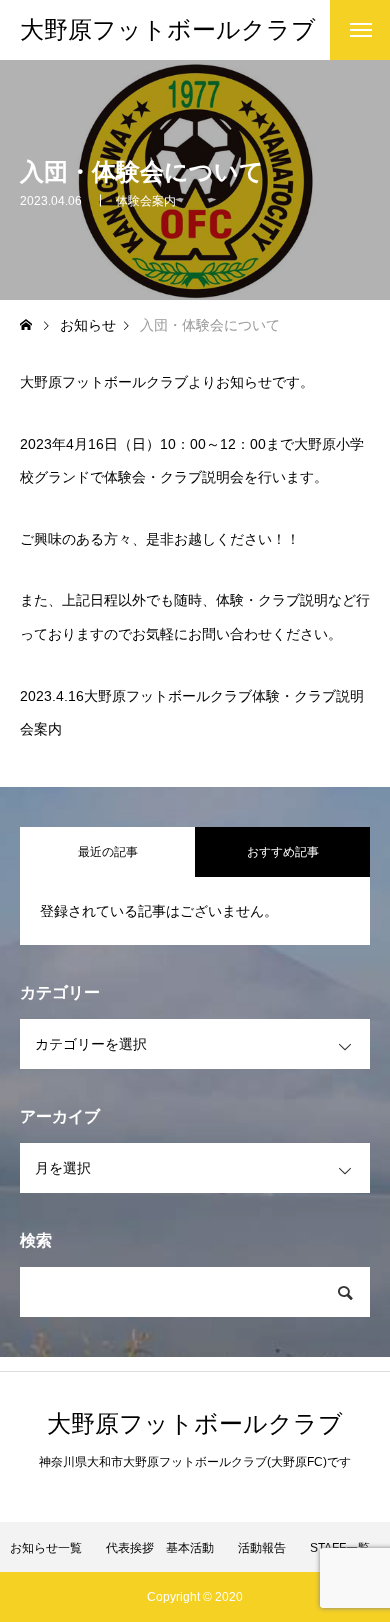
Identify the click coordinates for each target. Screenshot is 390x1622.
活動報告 (262, 1548)
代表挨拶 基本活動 (160, 1548)
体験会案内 (146, 201)
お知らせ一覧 (46, 1548)
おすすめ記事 (283, 852)
